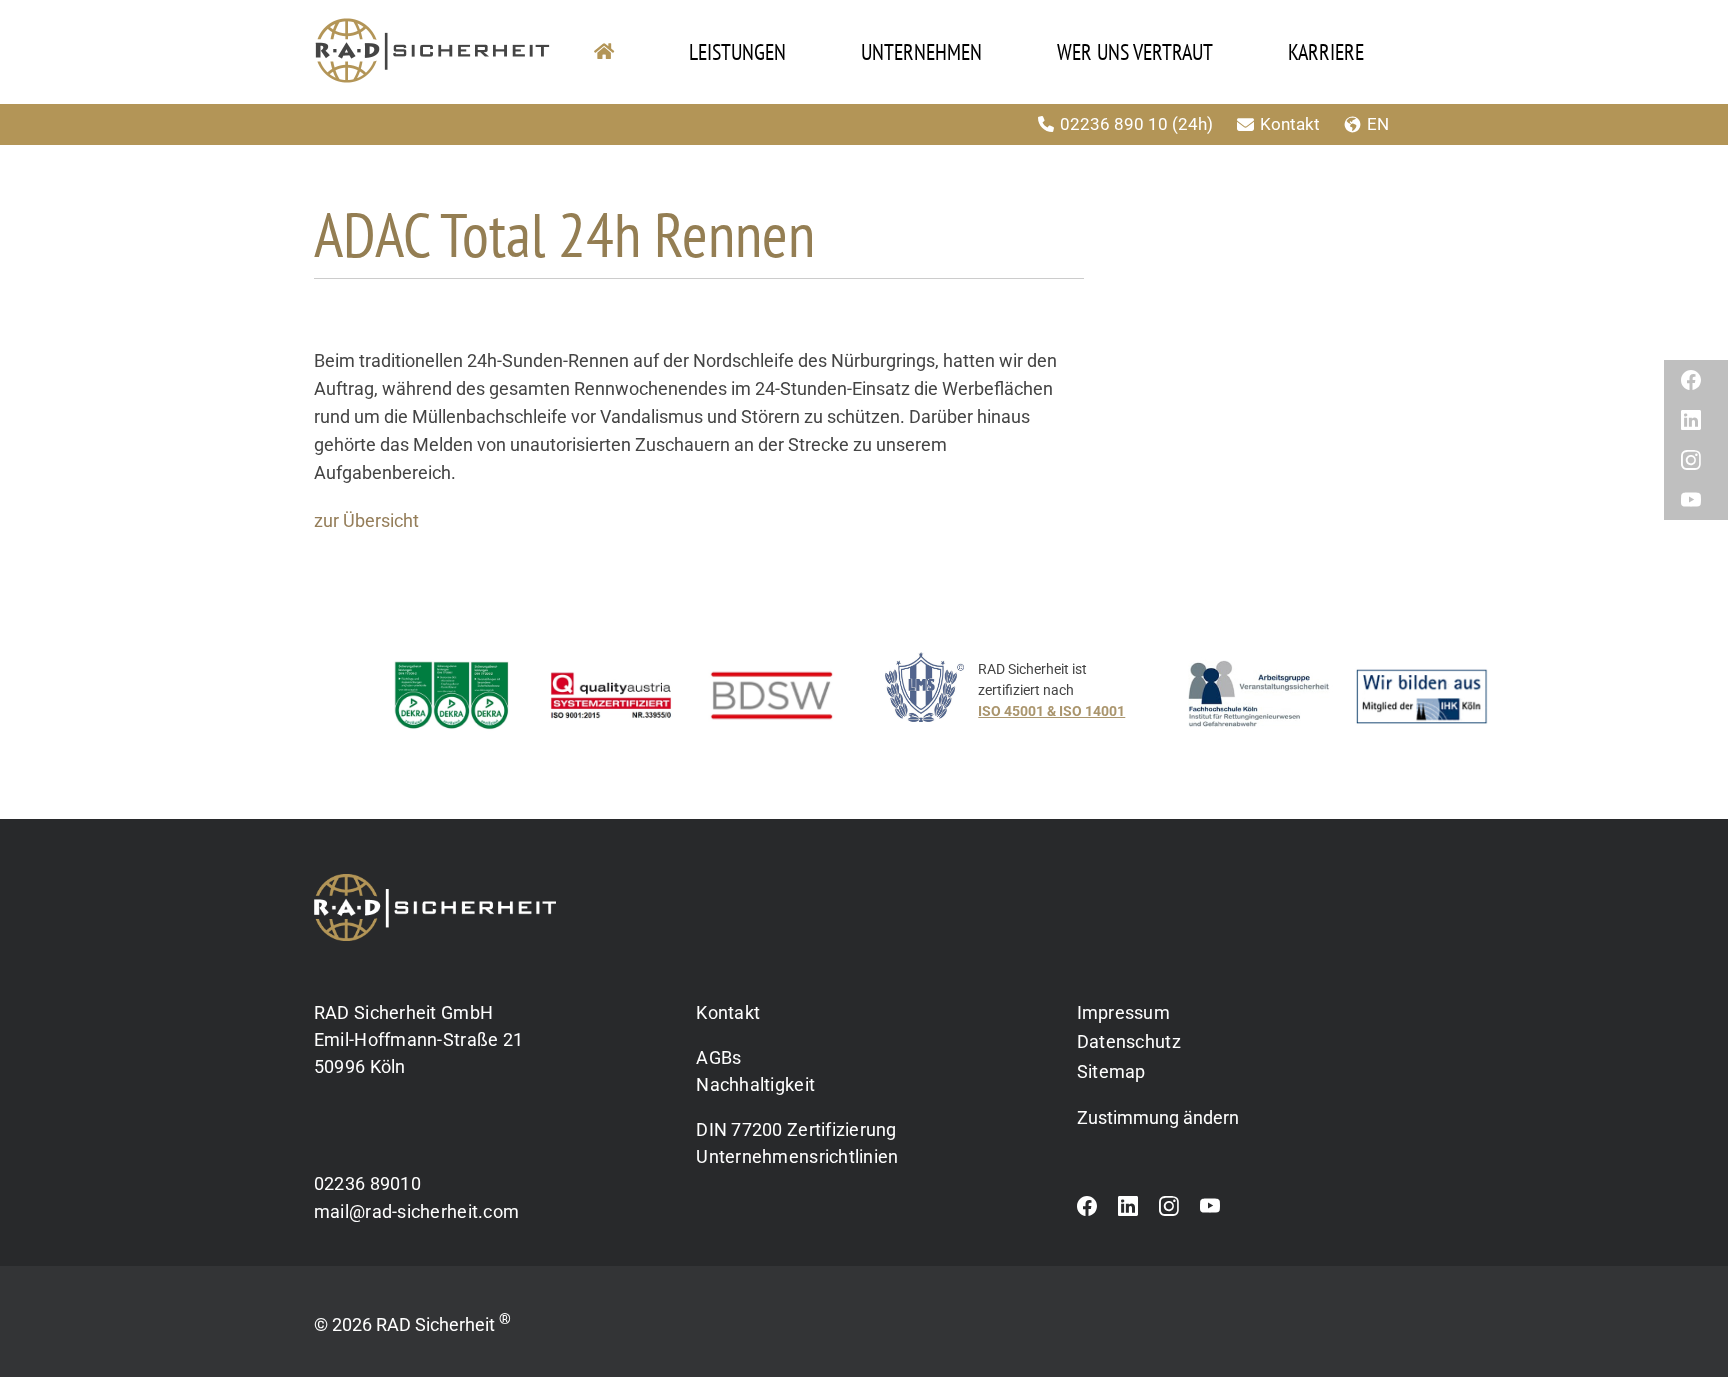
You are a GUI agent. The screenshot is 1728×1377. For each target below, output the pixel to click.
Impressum (1123, 1012)
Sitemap (1111, 1071)
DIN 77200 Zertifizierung (796, 1129)
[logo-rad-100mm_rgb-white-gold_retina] (435, 882)
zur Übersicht (366, 521)
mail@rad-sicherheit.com (416, 1211)
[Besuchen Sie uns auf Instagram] (1169, 1211)
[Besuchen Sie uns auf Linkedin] (1128, 1211)
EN (1378, 124)
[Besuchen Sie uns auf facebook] (1087, 1211)
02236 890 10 (1114, 124)
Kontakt (1290, 124)
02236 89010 (367, 1183)
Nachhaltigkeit (755, 1084)
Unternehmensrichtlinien (797, 1156)
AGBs (718, 1057)
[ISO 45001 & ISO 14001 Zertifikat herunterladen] (1025, 700)
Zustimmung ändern (1158, 1118)
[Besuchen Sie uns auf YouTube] (1210, 1211)
